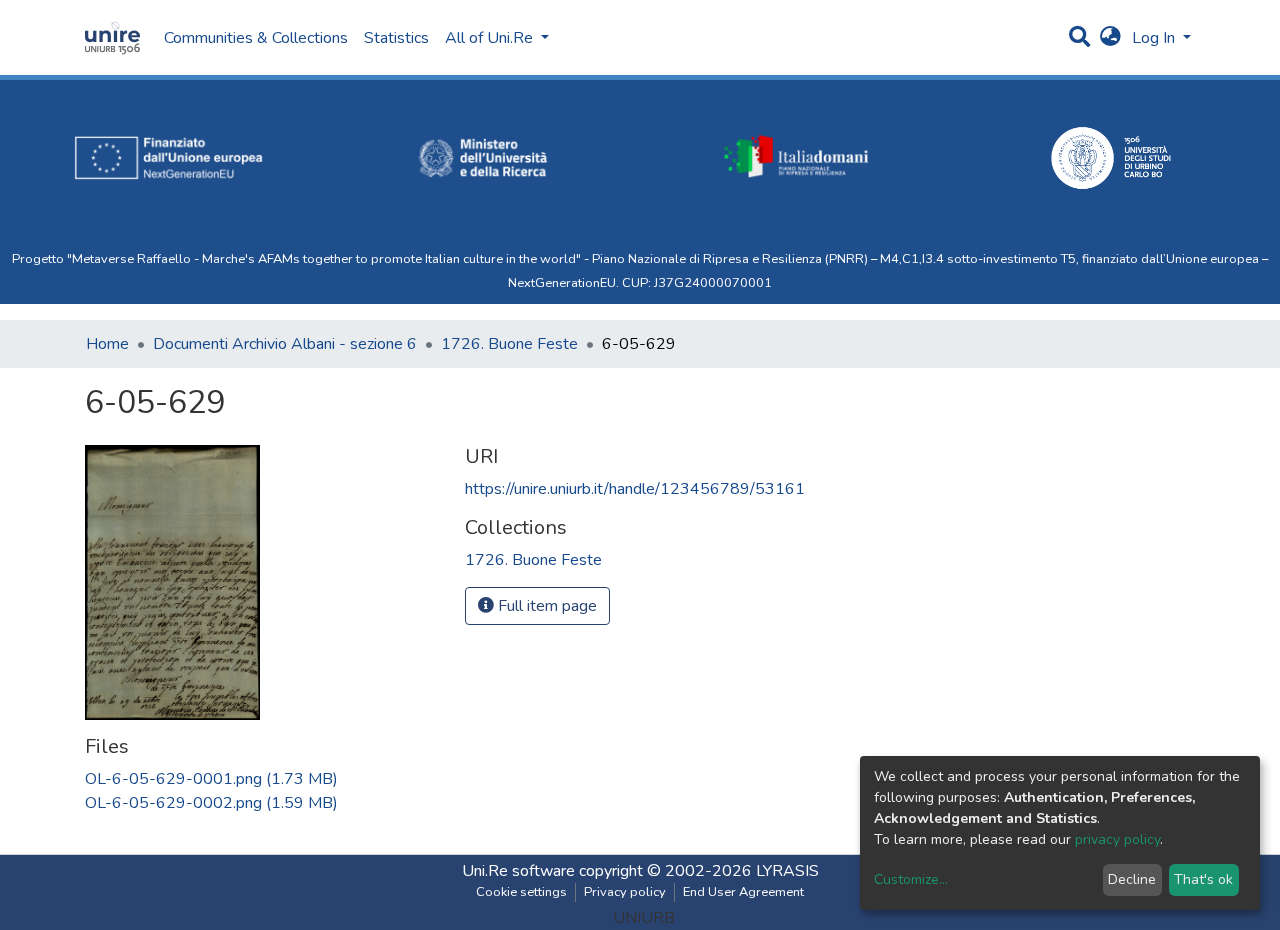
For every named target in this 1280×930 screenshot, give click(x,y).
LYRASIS (787, 871)
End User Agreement (743, 892)
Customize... (911, 879)
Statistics (396, 38)
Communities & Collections (256, 38)
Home (107, 344)
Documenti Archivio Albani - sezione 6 (285, 344)
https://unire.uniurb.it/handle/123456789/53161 (635, 489)
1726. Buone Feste (509, 344)
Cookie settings (521, 892)
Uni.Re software (518, 871)
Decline (1132, 879)
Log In (1155, 38)
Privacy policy (625, 892)
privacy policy (1117, 839)
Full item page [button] (545, 606)
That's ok (1203, 879)
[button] (1110, 38)
